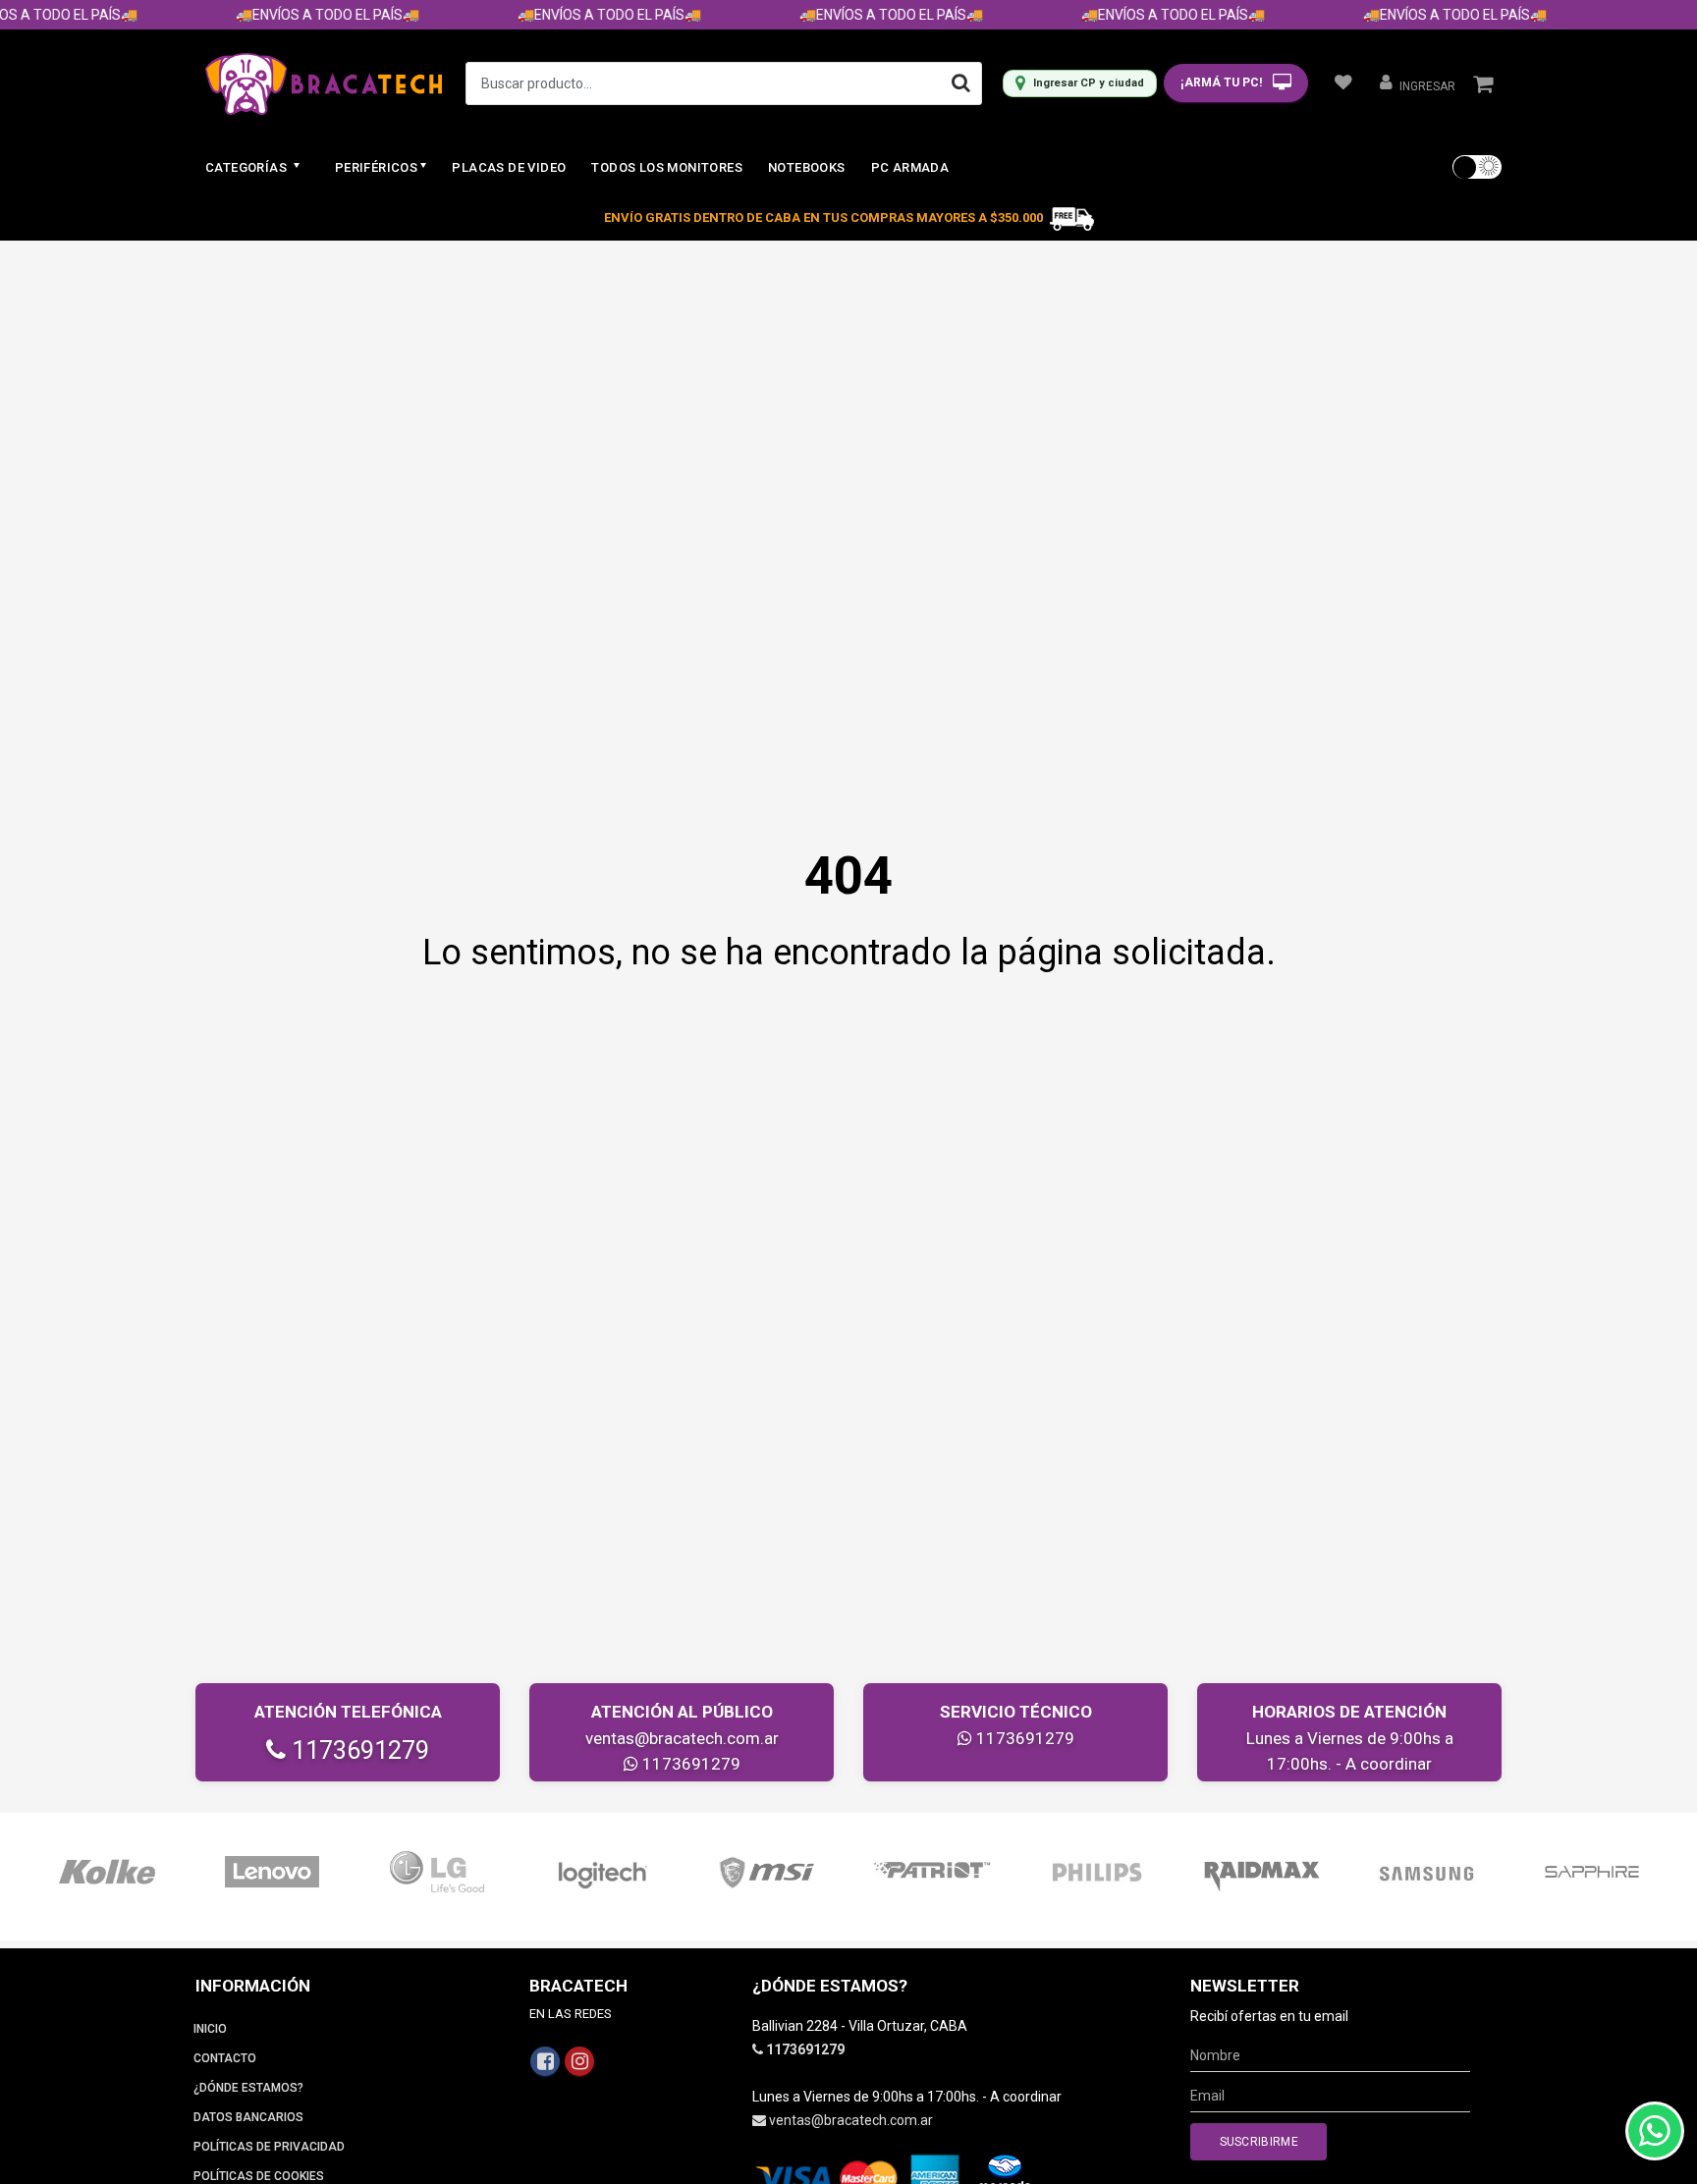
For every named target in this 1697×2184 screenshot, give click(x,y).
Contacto (225, 2058)
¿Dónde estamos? (248, 2088)
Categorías (247, 167)
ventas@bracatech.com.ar (682, 1738)
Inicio (210, 2029)
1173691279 (357, 1750)
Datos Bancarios (248, 2117)
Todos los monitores (667, 167)
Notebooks (807, 167)
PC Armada (910, 167)
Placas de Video (509, 167)
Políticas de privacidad (269, 2147)
